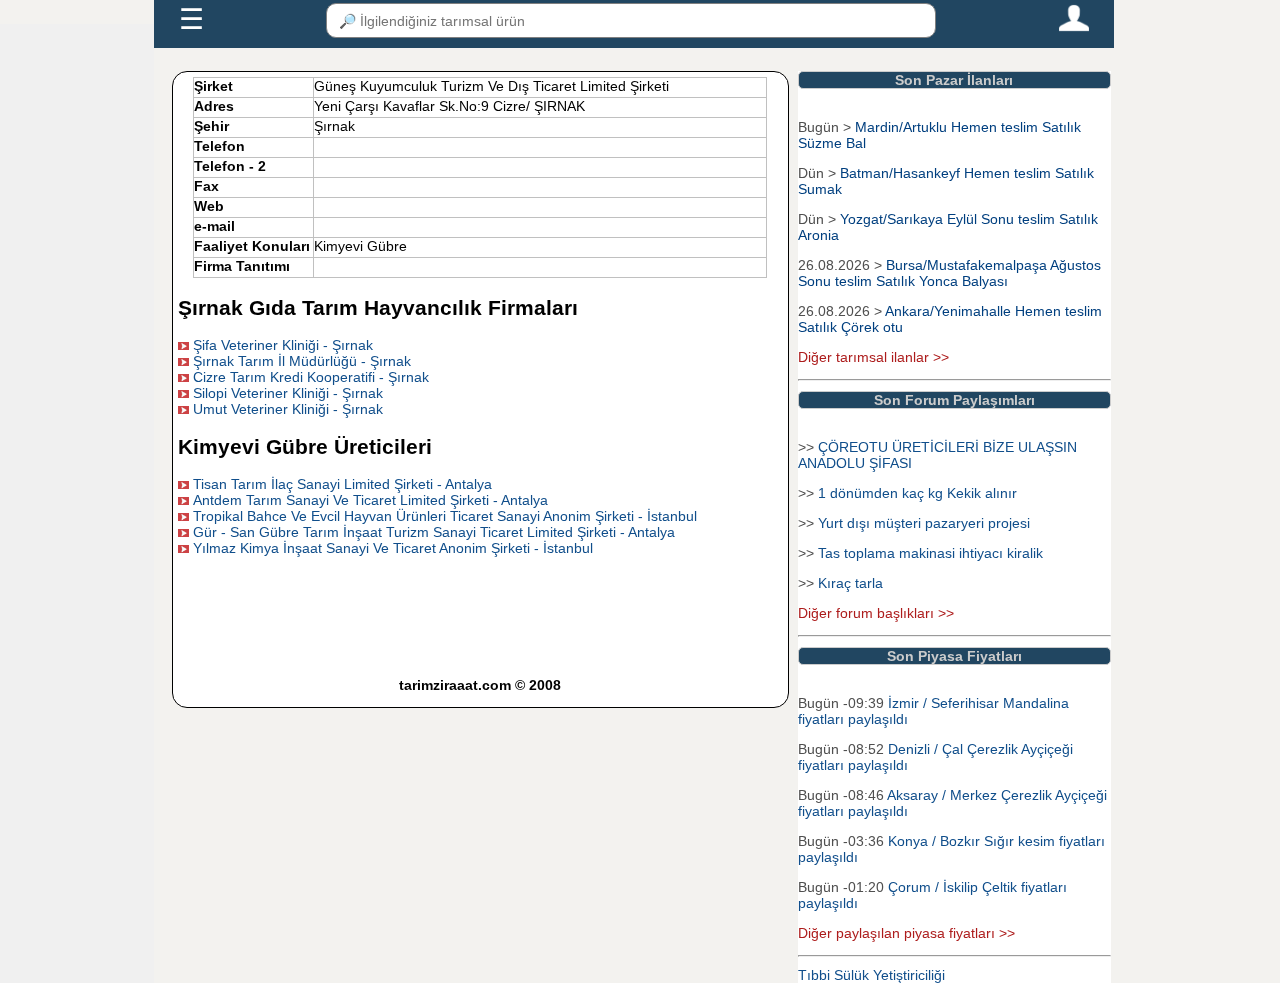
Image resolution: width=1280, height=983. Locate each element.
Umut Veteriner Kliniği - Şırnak (288, 409)
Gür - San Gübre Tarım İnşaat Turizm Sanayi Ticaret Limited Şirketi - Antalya (434, 532)
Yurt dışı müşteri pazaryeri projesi (924, 523)
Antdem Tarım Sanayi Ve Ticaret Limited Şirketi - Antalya (370, 500)
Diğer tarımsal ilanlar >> (873, 357)
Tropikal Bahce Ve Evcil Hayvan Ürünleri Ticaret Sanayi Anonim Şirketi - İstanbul (445, 516)
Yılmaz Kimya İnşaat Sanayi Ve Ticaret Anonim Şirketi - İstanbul (393, 548)
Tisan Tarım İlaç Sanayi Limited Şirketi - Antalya (342, 484)
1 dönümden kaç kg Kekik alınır (917, 493)
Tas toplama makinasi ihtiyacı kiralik (930, 553)
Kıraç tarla (850, 583)
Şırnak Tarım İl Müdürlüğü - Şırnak (302, 361)
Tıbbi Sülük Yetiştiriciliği (871, 975)
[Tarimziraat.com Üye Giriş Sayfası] (1074, 27)
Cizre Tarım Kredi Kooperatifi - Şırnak (311, 377)
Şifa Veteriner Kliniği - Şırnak (283, 345)
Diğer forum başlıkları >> (876, 613)
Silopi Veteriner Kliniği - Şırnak (288, 393)
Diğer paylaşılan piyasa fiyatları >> (906, 933)
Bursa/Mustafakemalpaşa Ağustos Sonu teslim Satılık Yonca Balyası (951, 273)
